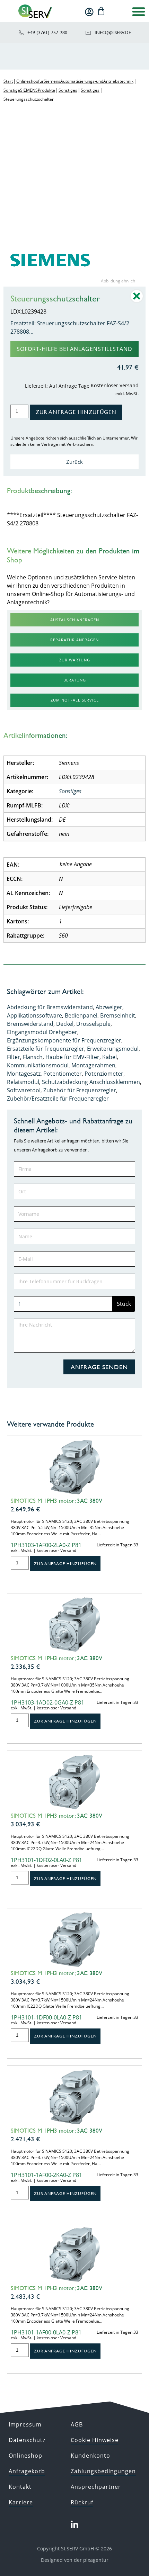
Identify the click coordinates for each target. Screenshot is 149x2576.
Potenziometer (104, 1074)
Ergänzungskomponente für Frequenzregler (64, 1040)
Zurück (74, 462)
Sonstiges (68, 90)
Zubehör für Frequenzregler (80, 1090)
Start (8, 81)
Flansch (33, 1057)
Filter (14, 1057)
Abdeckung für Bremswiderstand (50, 1007)
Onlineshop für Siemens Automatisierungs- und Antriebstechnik (75, 81)
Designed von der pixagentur (75, 2560)
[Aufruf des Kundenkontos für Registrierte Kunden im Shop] (89, 12)
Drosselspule (93, 1024)
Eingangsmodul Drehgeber (42, 1032)
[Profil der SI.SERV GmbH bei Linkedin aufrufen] (74, 2525)
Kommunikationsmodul (38, 1065)
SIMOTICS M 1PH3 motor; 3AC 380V (56, 1501)
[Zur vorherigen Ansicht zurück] (137, 301)
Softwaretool (24, 1090)
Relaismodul (23, 1082)
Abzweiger (109, 1007)
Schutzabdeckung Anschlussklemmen (91, 1082)
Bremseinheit (118, 1015)
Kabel (109, 1057)
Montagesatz (24, 1074)
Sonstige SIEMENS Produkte (29, 90)
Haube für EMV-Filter (72, 1057)
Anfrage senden (99, 1367)
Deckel (65, 1024)
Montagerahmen (93, 1065)
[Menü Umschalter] (139, 11)
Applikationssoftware (34, 1015)
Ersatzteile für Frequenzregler (46, 1049)
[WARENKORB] (101, 11)
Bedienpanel (81, 1015)
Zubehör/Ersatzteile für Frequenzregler (58, 1099)
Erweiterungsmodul (113, 1049)
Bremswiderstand (30, 1024)
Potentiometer (63, 1074)
